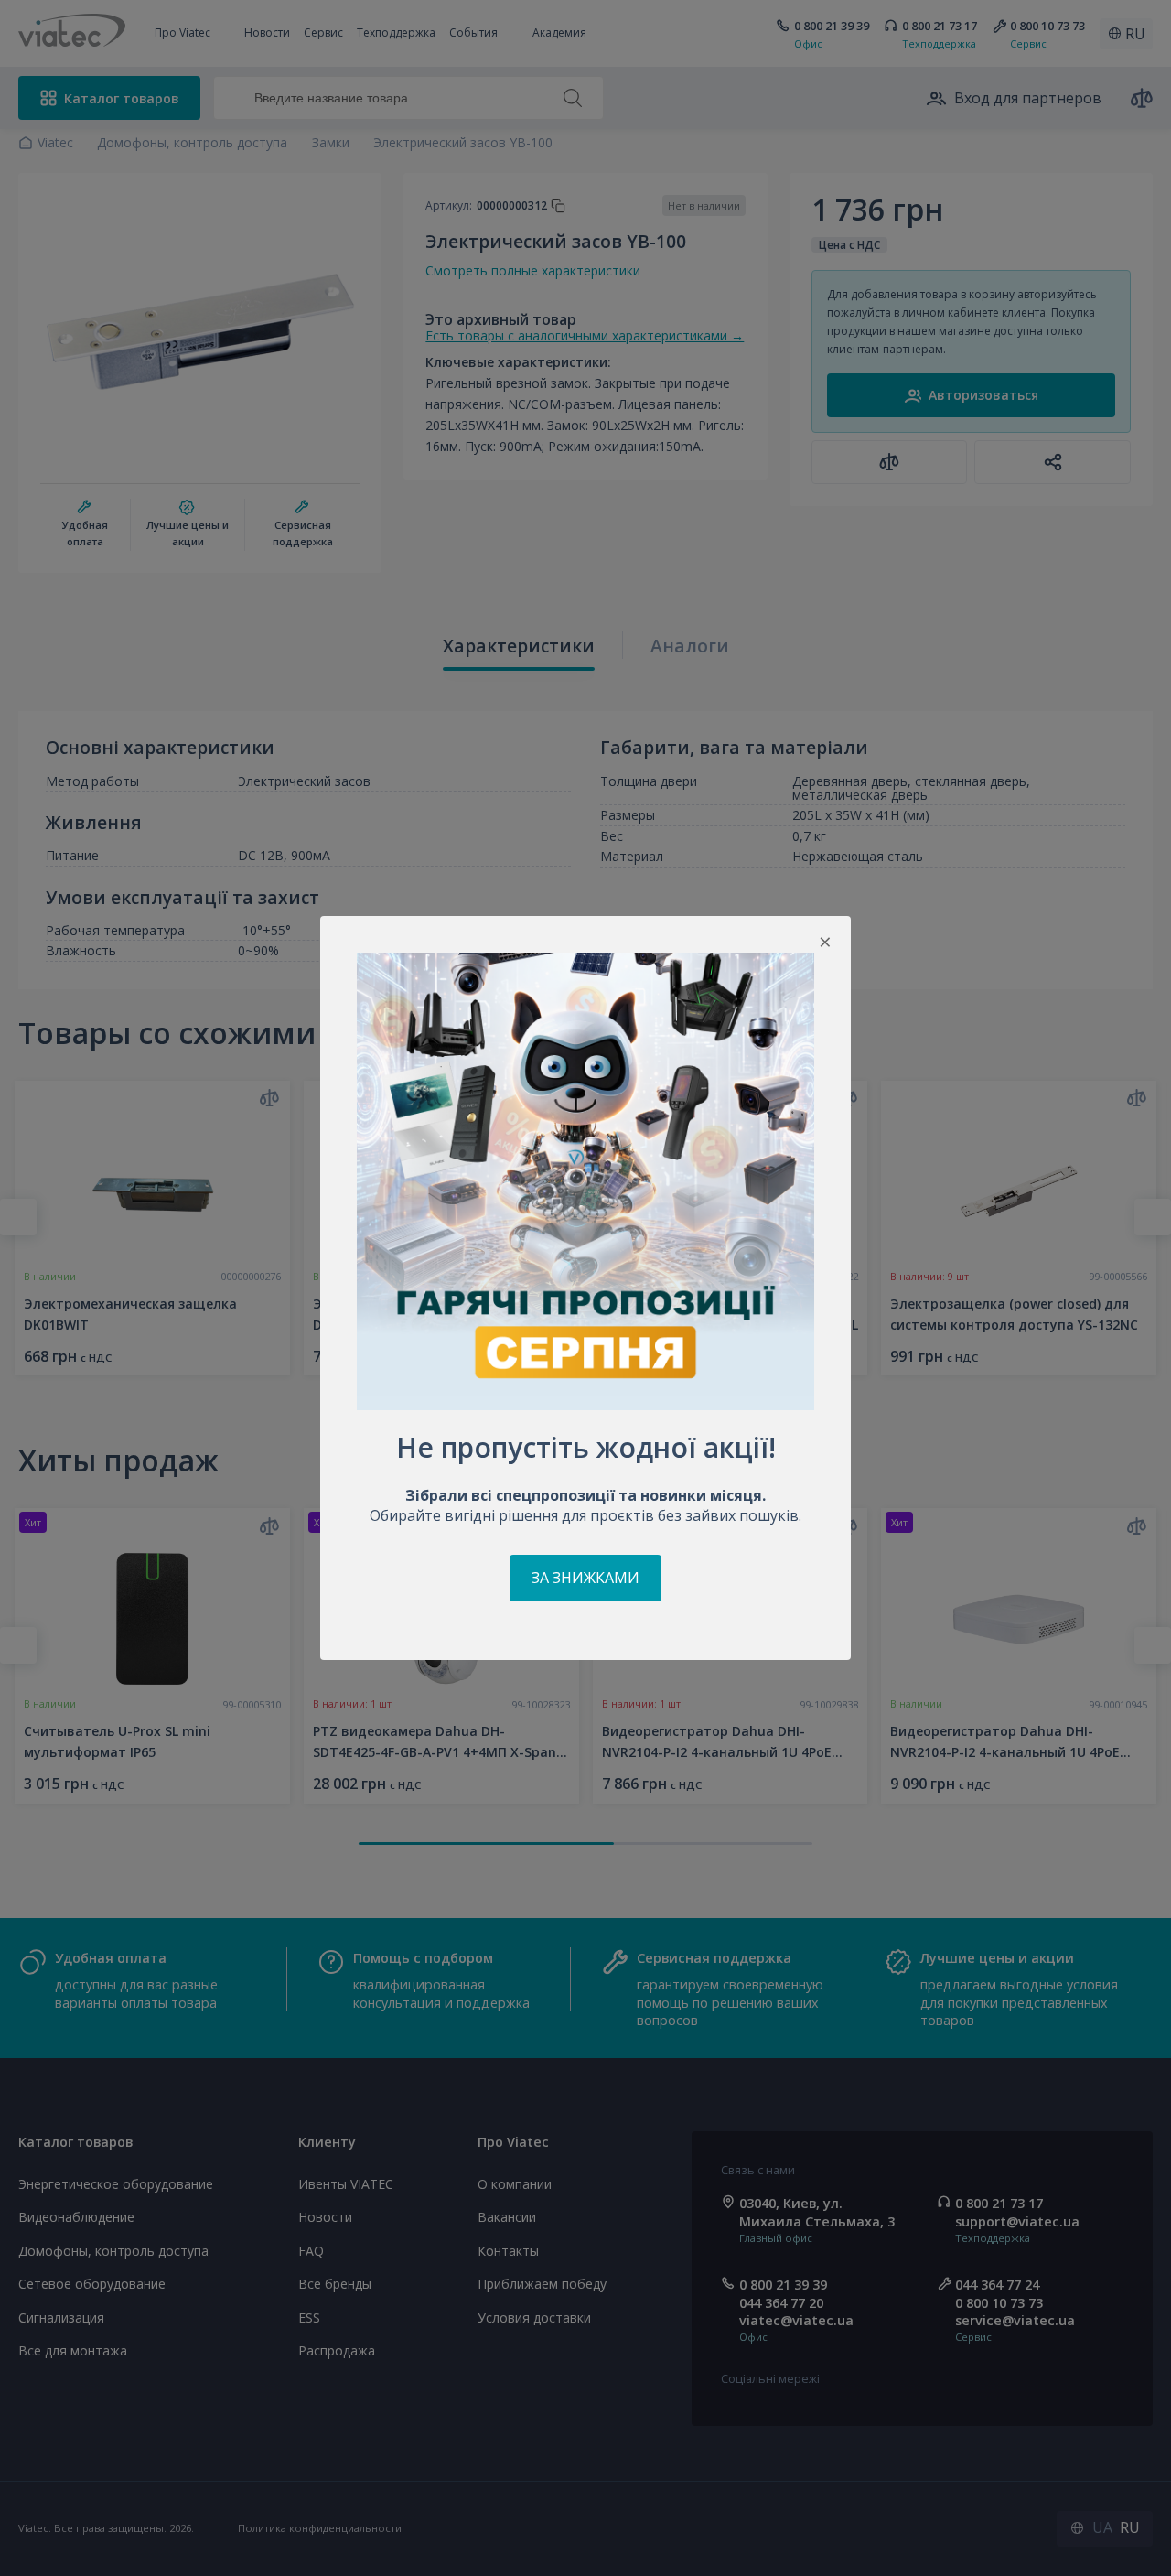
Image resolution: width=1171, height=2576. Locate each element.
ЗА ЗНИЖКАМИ (585, 1578)
